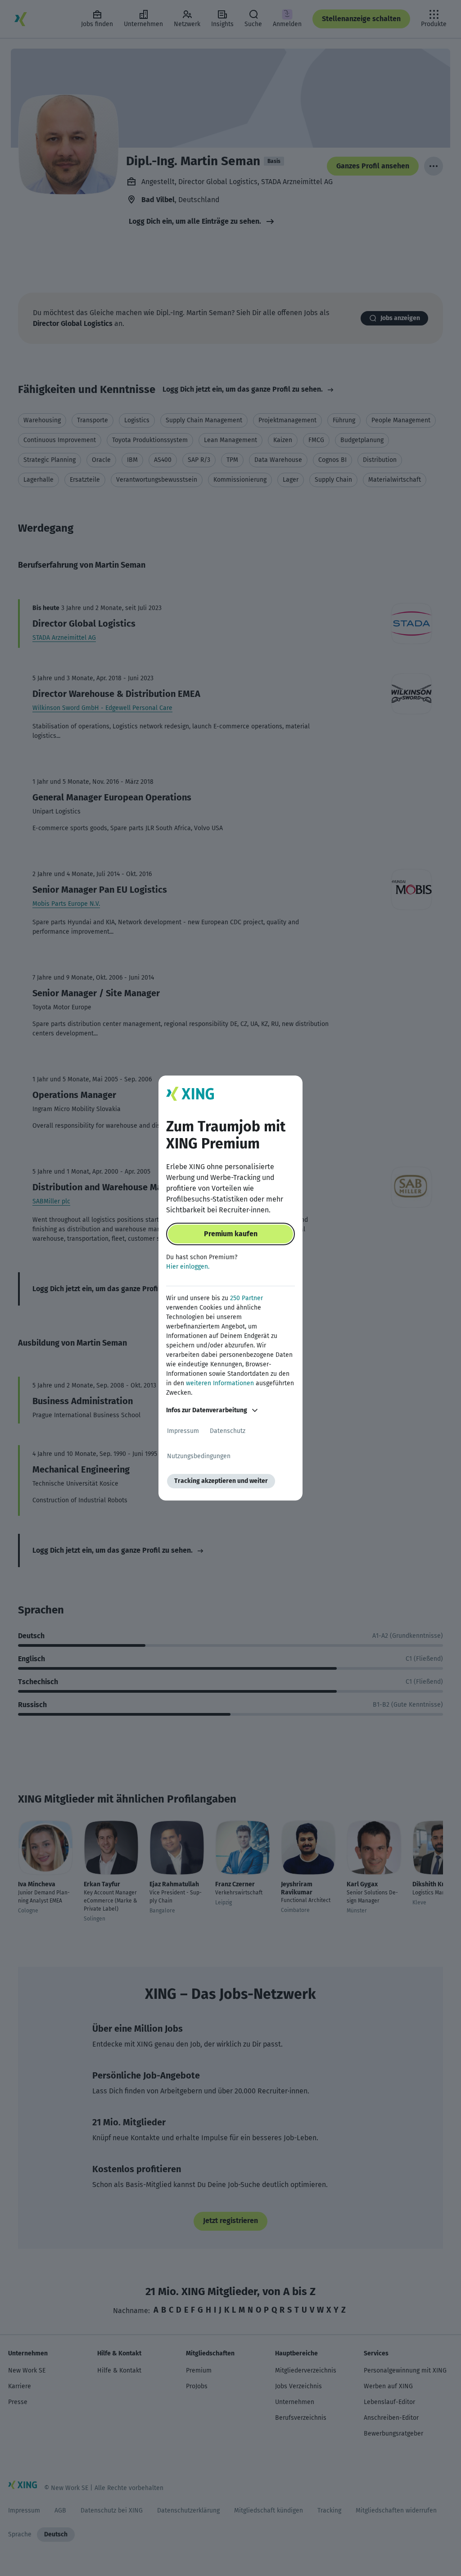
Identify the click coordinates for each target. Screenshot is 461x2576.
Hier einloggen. (188, 1267)
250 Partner (246, 1298)
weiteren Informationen (220, 1383)
